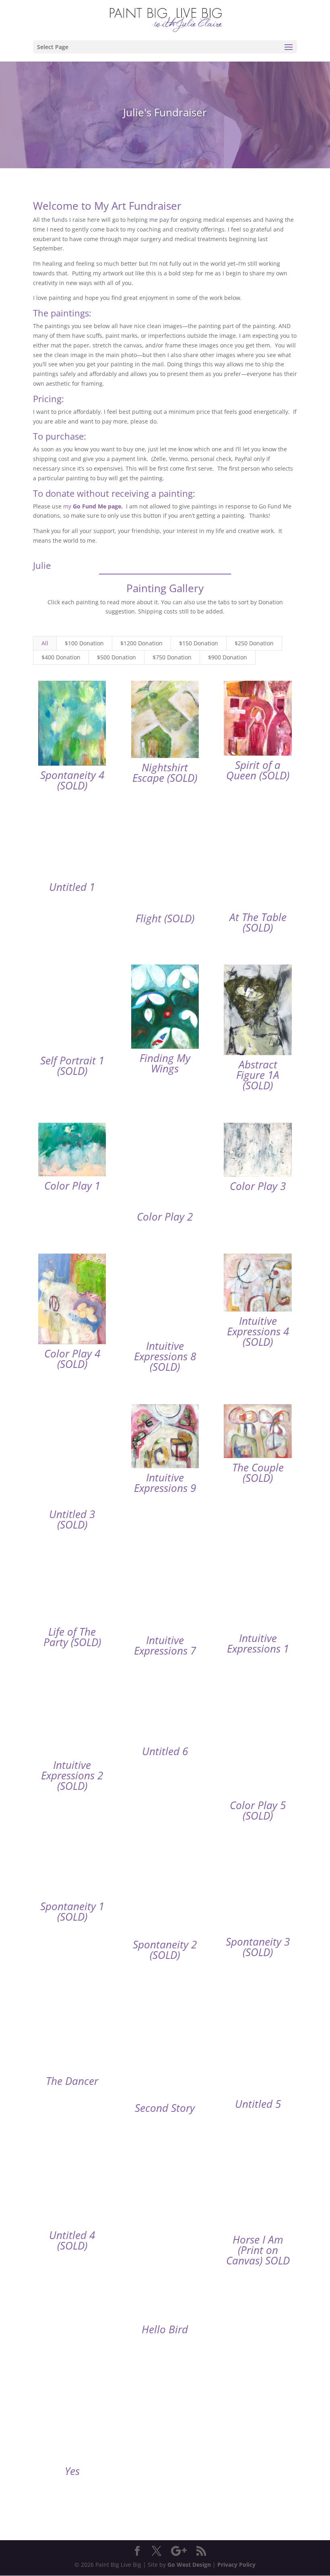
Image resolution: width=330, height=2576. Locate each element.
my (92, 506)
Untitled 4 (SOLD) (72, 2240)
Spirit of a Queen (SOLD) (258, 770)
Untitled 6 (165, 1751)
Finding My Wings (165, 1063)
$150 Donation (199, 643)
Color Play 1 (72, 1186)
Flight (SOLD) (165, 918)
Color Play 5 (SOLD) (258, 1810)
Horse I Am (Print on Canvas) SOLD (258, 2250)
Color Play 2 (165, 1217)
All (45, 643)
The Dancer (72, 2081)
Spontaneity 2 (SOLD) (165, 1950)
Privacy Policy (236, 2565)
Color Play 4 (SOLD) (72, 1359)
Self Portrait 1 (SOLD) (72, 1066)
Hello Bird (165, 2329)
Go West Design (189, 2565)
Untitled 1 (72, 887)
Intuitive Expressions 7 (165, 1645)
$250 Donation (254, 643)
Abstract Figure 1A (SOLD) (258, 1075)
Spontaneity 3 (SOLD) (258, 1947)
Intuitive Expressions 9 (165, 1483)
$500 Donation (117, 657)
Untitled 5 (258, 2104)
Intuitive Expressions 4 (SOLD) (258, 1331)
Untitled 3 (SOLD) (72, 1519)
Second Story (165, 2108)
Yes (72, 2471)
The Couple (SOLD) (258, 1473)
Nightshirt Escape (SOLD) (165, 773)
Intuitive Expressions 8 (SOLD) (165, 1356)
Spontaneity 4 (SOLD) (72, 780)
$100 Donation (84, 643)
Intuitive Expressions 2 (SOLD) (72, 1775)
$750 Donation (172, 657)
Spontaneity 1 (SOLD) (72, 1911)
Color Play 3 (258, 1186)
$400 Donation (61, 657)
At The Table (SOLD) (258, 922)
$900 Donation (228, 657)
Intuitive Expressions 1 (258, 1643)
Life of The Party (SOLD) (72, 1637)
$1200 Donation (141, 643)
